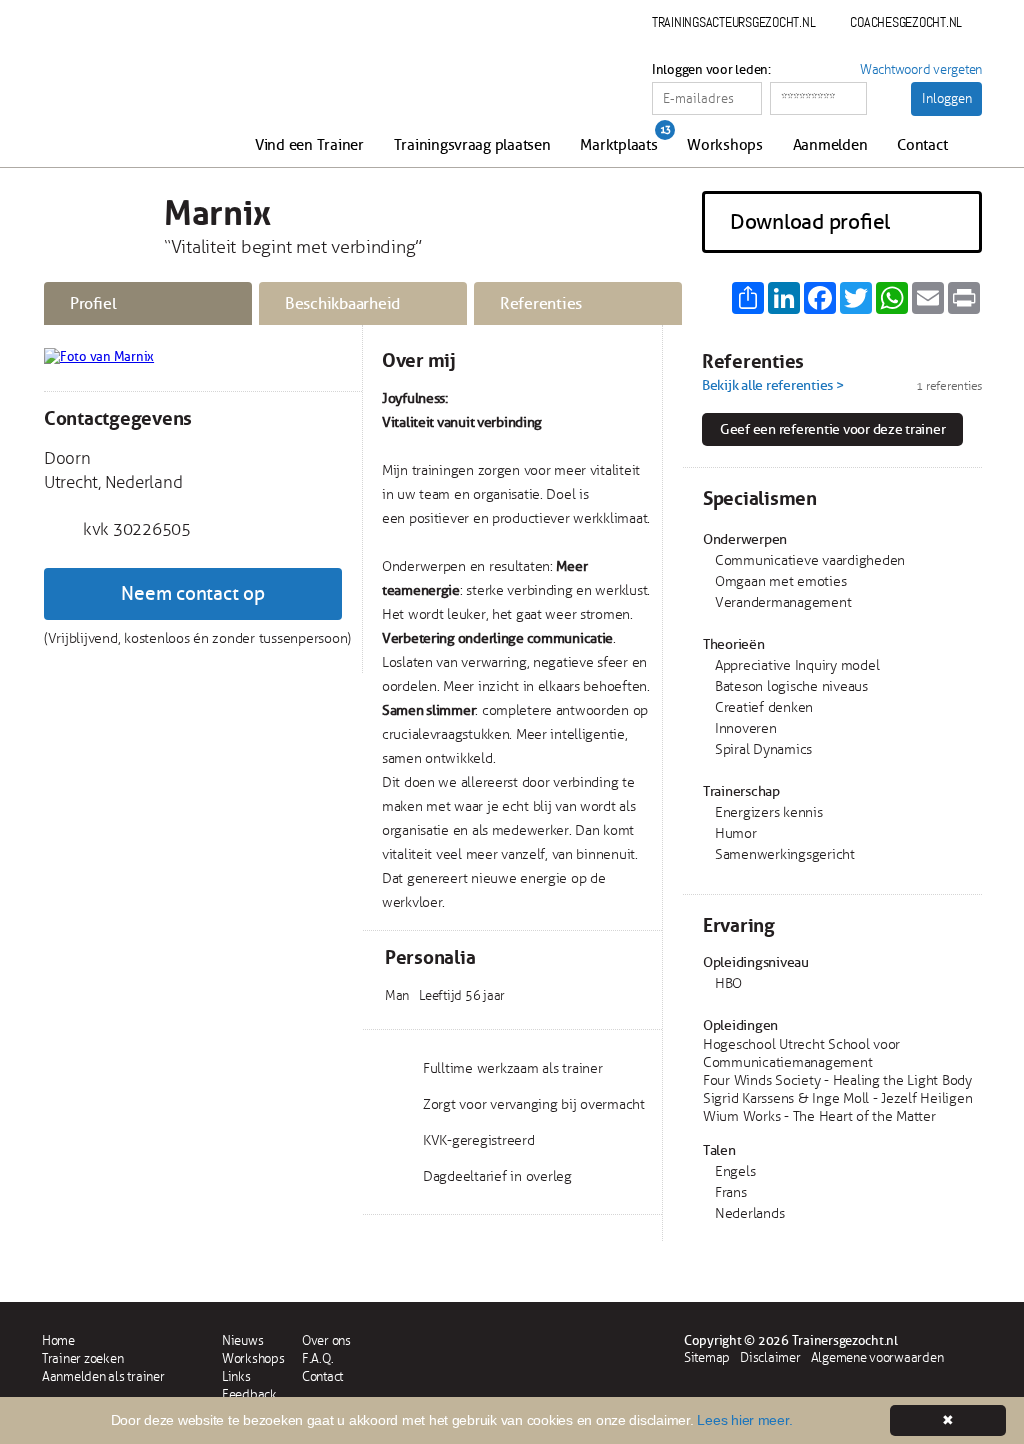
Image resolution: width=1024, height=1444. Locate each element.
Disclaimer (770, 1358)
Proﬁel (93, 304)
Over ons (326, 1341)
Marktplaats (618, 145)
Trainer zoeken (82, 1359)
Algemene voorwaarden (877, 1358)
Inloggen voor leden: (711, 70)
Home (58, 1341)
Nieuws (242, 1341)
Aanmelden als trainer (103, 1377)
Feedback (249, 1395)
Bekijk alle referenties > (773, 385)
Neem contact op (192, 594)
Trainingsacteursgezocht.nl (733, 22)
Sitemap (707, 1358)
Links (236, 1377)
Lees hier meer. (744, 1420)
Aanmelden (830, 145)
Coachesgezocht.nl (906, 22)
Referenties (541, 304)
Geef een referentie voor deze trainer (832, 429)
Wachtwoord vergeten (921, 70)
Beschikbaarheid (342, 304)
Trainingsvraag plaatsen (472, 145)
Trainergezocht (149, 92)
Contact (922, 145)
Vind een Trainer (309, 145)
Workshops (725, 145)
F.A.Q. (317, 1359)
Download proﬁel (810, 222)
